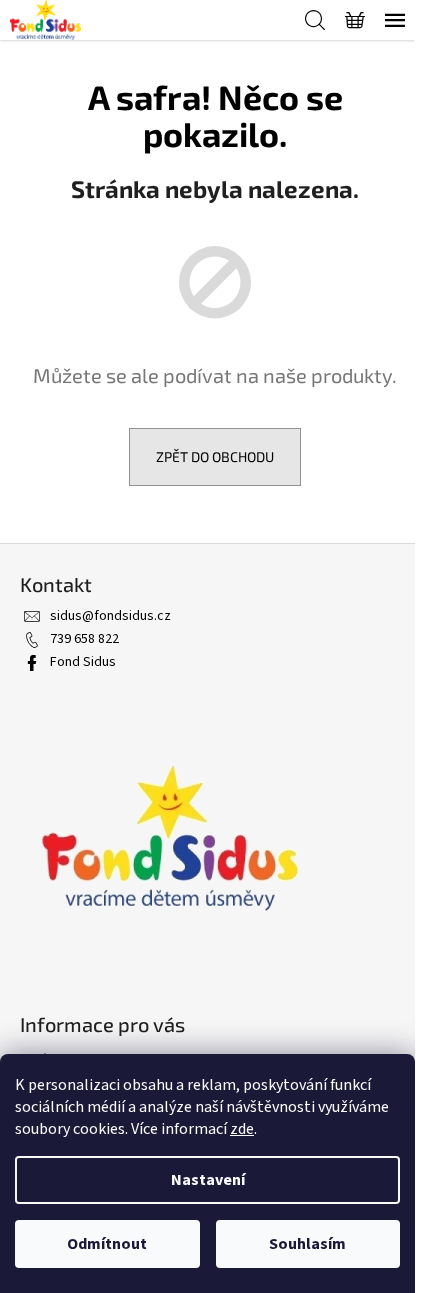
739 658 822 (84, 639)
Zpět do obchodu (215, 456)
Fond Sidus (83, 662)
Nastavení (208, 1180)
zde (242, 1129)
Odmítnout (107, 1244)
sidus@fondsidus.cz (110, 616)
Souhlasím (307, 1244)
